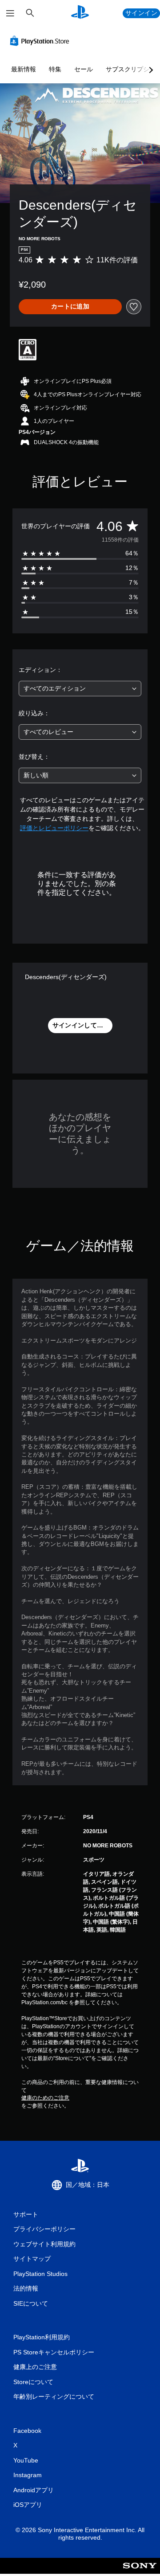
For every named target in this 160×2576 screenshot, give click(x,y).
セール (84, 69)
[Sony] (140, 2572)
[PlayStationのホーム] (80, 13)
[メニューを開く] (10, 13)
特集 (55, 69)
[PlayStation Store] (41, 41)
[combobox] (80, 689)
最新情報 (24, 69)
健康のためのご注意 (45, 2098)
